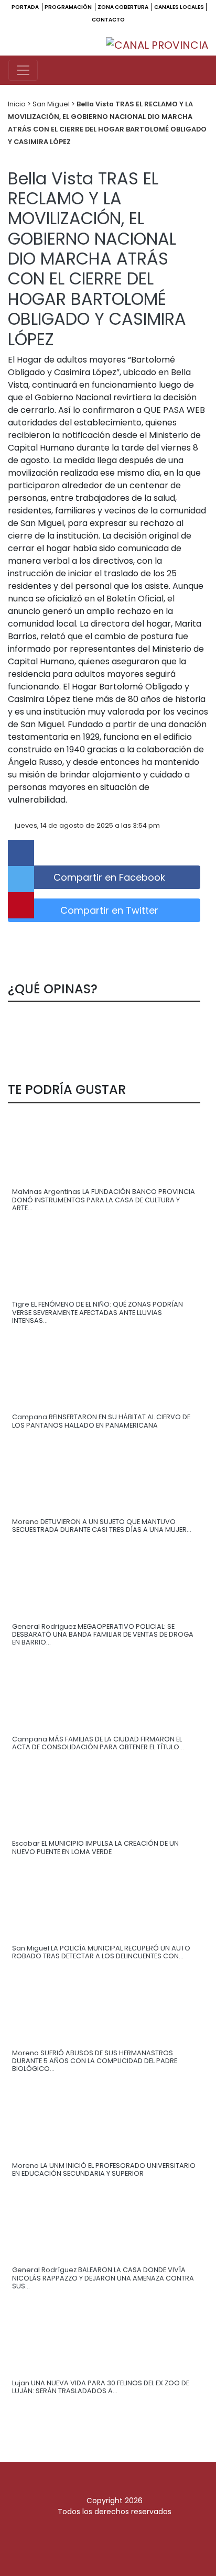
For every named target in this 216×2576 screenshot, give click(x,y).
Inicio (18, 104)
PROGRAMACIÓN (69, 7)
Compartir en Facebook (108, 877)
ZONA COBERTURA (123, 7)
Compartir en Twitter (108, 910)
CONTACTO (108, 20)
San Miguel (52, 104)
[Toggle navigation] (23, 70)
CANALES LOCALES (179, 7)
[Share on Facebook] (21, 853)
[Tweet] (21, 879)
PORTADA (26, 7)
